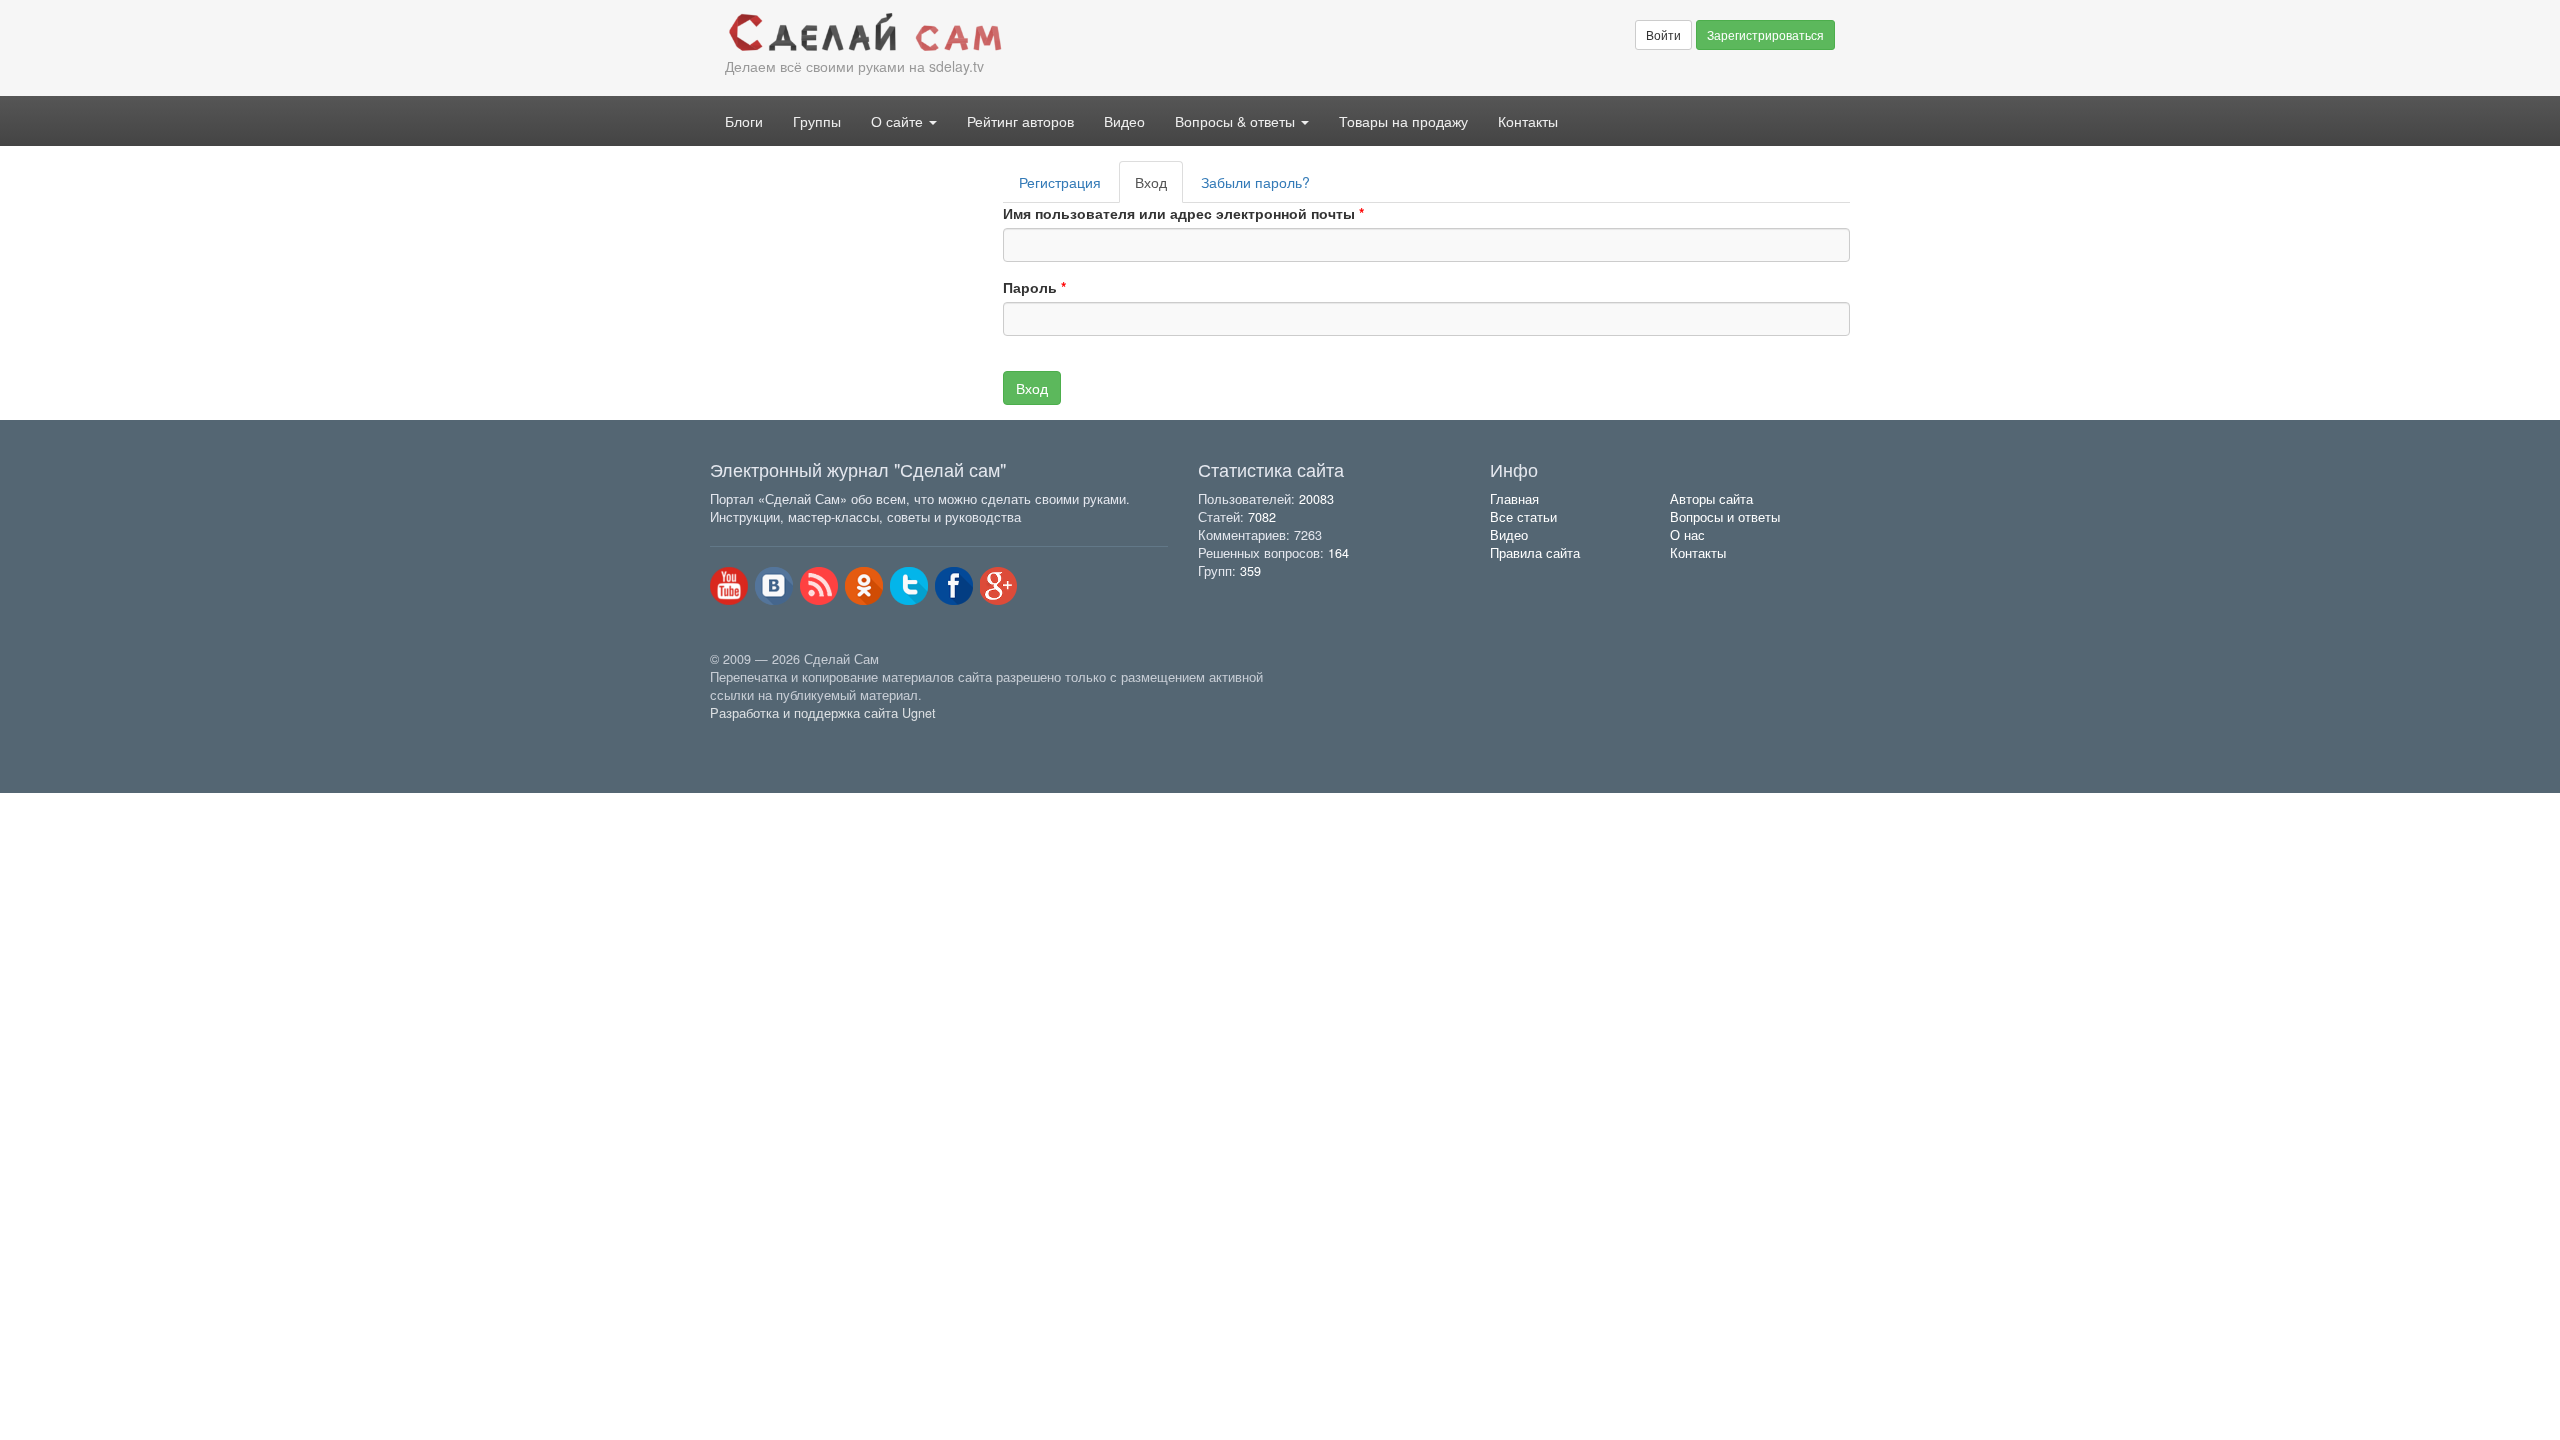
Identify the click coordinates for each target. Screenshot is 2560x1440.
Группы (817, 121)
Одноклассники (864, 586)
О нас (1687, 535)
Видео (1124, 121)
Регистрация (1060, 182)
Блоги (744, 121)
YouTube (729, 586)
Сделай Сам (995, 33)
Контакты (1528, 121)
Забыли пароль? (1255, 182)
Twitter (909, 586)
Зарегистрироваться (1765, 34)
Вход (1159, 187)
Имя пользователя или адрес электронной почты (1183, 213)
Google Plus (999, 586)
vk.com (774, 586)
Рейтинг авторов (1020, 121)
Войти (1663, 34)
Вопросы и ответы (1725, 517)
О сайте (899, 121)
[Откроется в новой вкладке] (754, 736)
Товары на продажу (1403, 121)
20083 (1316, 499)
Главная (1514, 499)
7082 (1262, 517)
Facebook (954, 586)
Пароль (1034, 287)
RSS (819, 586)
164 (1338, 553)
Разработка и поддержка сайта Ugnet (823, 713)
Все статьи (1523, 517)
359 (1250, 571)
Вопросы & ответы (1237, 121)
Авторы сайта (1711, 499)
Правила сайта (1535, 553)
